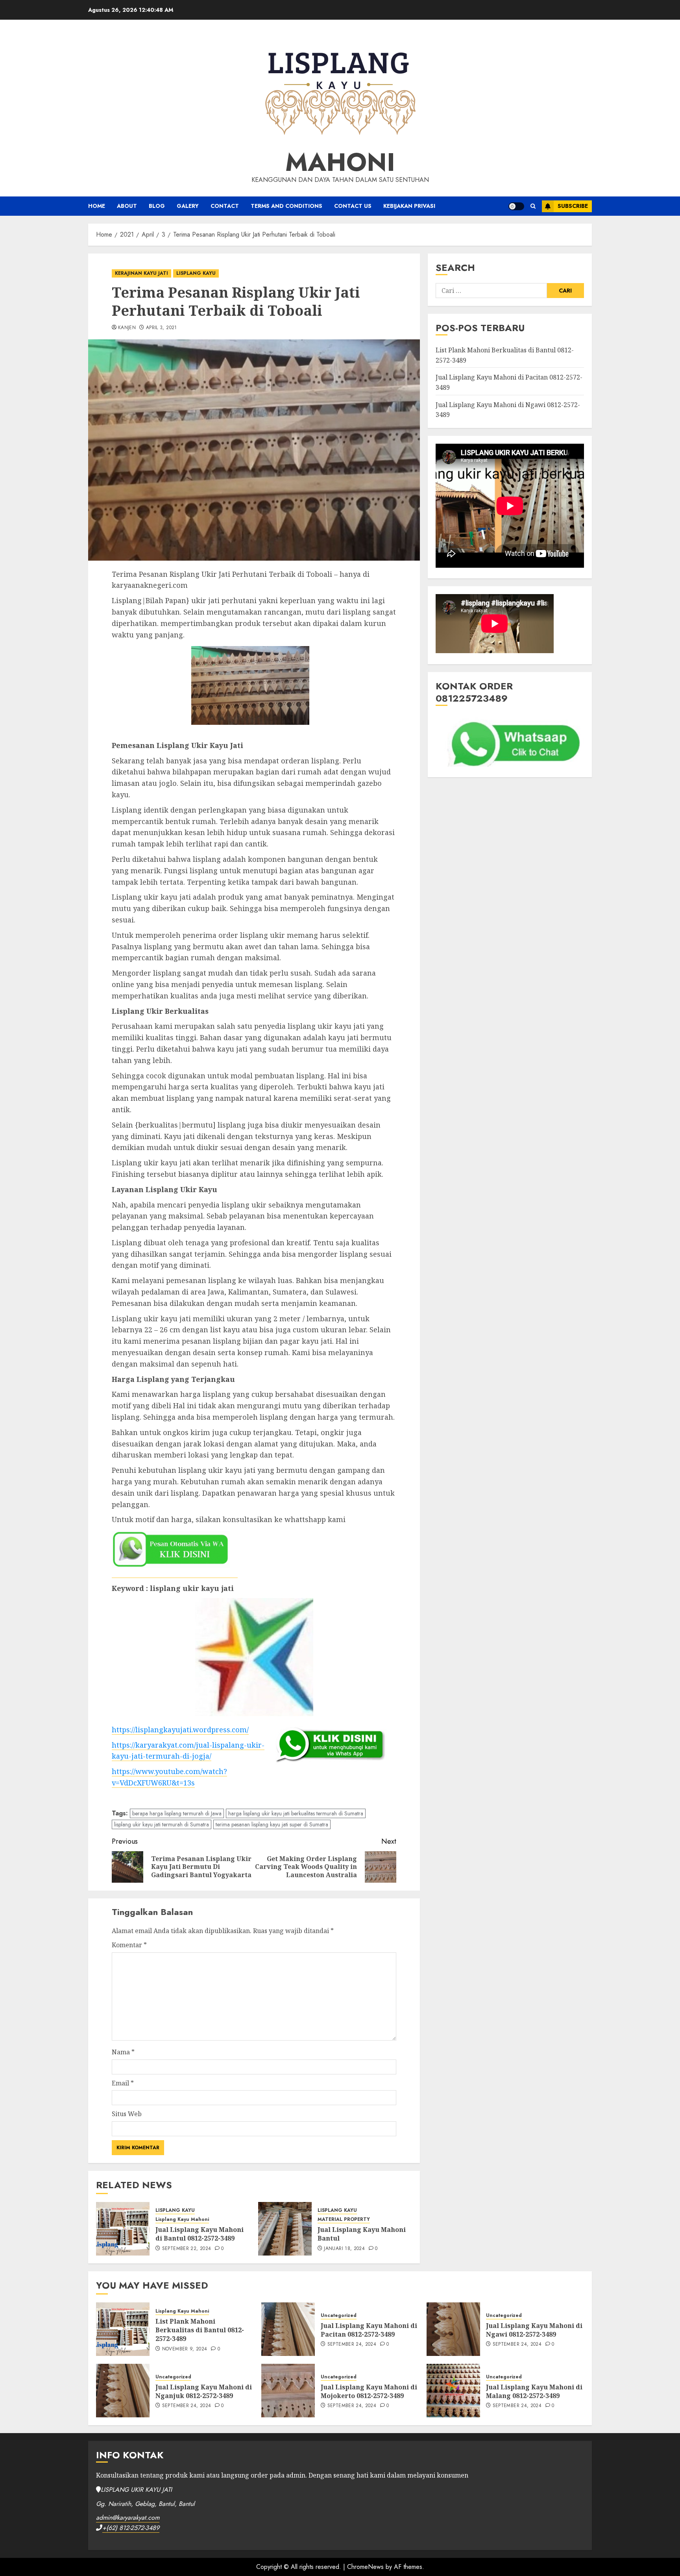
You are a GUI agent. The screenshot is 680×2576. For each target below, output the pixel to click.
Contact (225, 206)
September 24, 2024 (352, 2345)
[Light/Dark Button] (516, 206)
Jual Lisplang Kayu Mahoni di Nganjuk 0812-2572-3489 (204, 2391)
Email (123, 2083)
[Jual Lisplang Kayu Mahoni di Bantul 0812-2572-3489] (123, 2229)
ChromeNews (365, 2567)
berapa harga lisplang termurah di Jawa (177, 1813)
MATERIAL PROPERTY (344, 2220)
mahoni (340, 162)
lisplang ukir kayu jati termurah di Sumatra (162, 1824)
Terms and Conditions (286, 206)
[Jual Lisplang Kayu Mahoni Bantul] (285, 2229)
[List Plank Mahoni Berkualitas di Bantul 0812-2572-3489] (123, 2329)
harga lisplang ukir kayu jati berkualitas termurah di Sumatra (296, 1813)
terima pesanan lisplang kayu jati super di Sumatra (272, 1824)
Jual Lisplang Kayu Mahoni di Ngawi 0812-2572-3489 (534, 2330)
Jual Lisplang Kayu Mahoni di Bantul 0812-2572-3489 (200, 2234)
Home (97, 206)
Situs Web (127, 2114)
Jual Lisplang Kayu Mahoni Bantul (362, 2234)
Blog (157, 206)
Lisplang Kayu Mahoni (182, 2220)
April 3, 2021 (162, 328)
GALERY (188, 206)
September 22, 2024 (187, 2249)
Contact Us (353, 206)
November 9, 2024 (185, 2349)
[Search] (533, 206)
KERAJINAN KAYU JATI (141, 273)
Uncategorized (339, 2316)
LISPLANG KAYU (196, 273)
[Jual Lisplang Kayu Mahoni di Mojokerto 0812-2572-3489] (288, 2391)
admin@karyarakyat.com (128, 2518)
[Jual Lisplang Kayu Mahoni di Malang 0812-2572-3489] (453, 2391)
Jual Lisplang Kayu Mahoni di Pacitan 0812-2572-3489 (369, 2330)
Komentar (129, 1945)
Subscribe (573, 206)
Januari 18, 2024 (344, 2249)
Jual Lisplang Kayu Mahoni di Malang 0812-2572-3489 (534, 2391)
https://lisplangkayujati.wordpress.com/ (180, 1730)
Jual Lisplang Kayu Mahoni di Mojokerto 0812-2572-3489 (369, 2391)
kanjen (127, 328)
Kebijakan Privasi (409, 206)
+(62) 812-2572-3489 (131, 2528)
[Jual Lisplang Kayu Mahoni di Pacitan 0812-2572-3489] (288, 2329)
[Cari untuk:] (491, 291)
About (127, 206)
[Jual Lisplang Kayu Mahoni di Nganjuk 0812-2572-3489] (123, 2391)
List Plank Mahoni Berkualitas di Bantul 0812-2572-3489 (200, 2330)
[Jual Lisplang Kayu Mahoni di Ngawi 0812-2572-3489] (453, 2329)
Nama (123, 2052)
